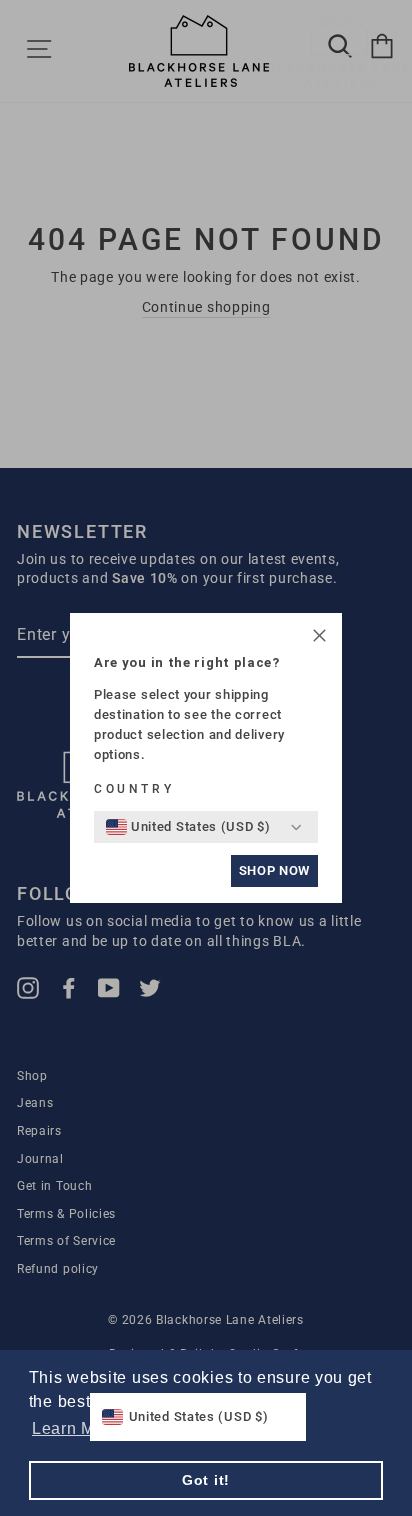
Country (134, 789)
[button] (319, 638)
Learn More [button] (76, 1428)
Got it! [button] (206, 1480)
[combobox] (188, 827)
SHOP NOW (274, 870)
